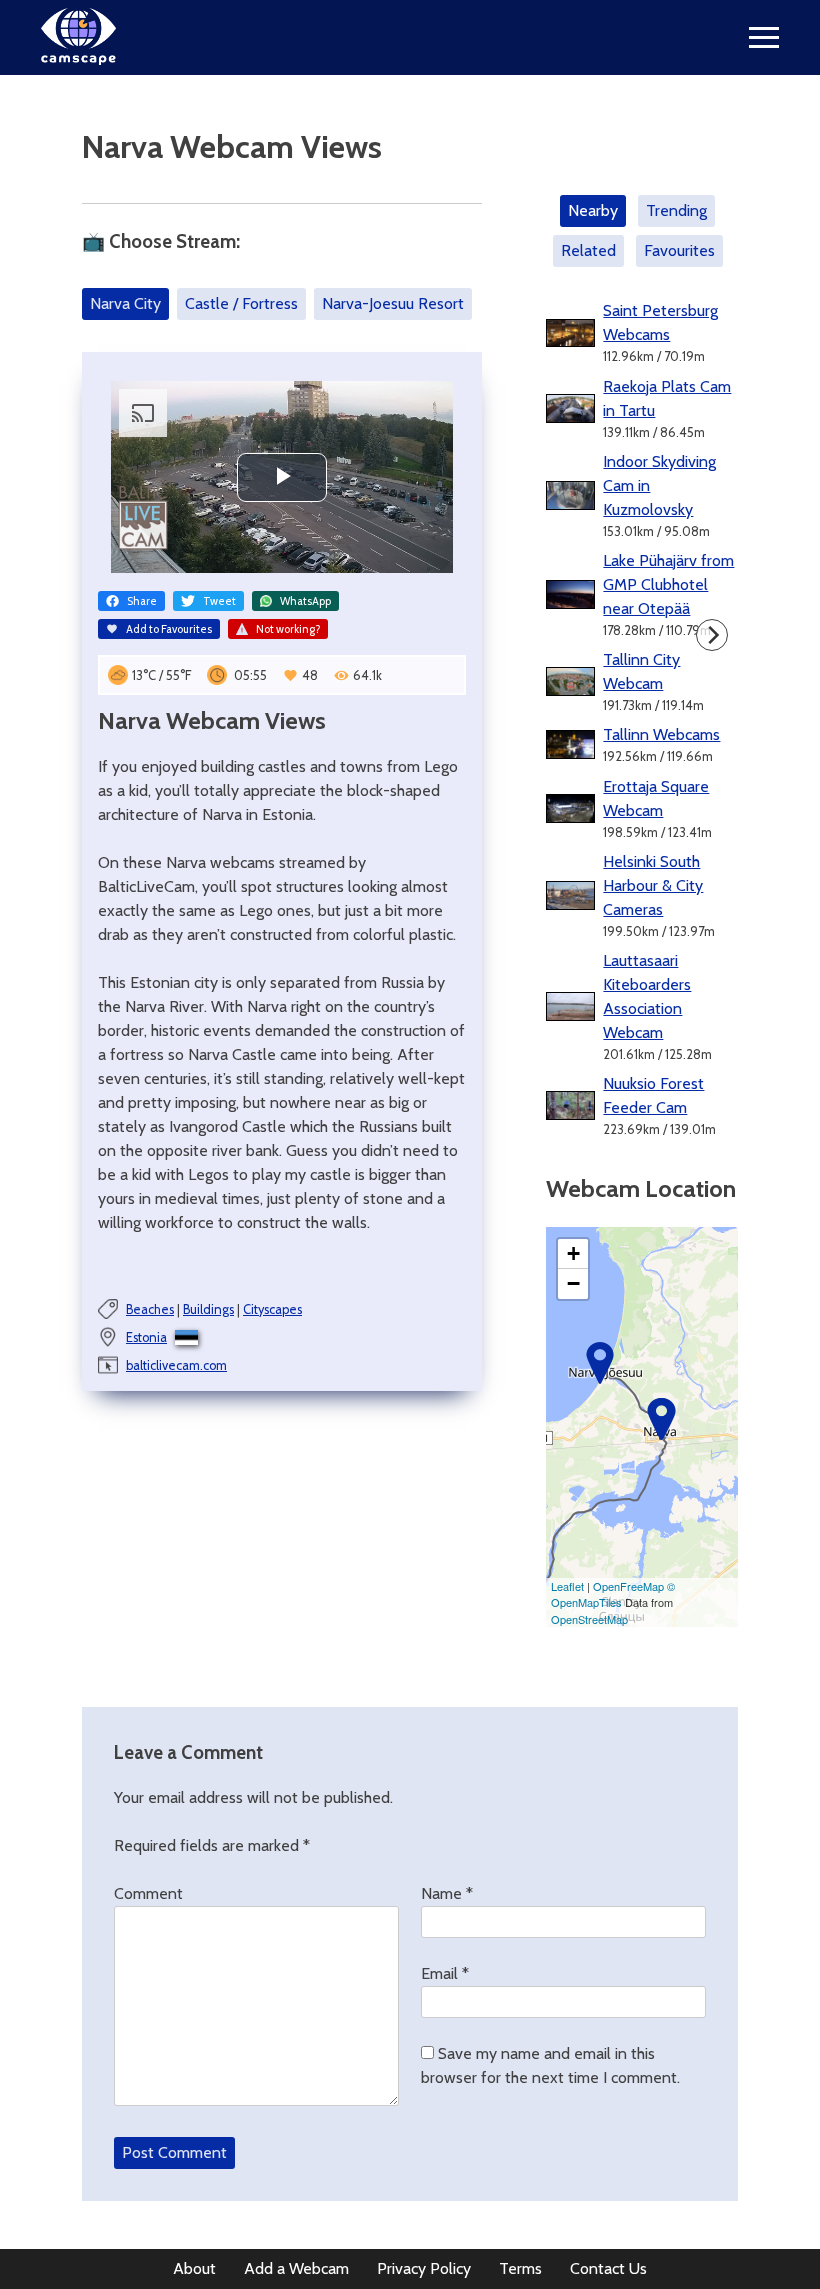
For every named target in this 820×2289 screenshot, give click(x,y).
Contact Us (608, 2268)
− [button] (573, 1283)
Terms (520, 2268)
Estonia (146, 1337)
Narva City (125, 303)
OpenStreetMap (589, 1619)
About (194, 2268)
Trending (676, 210)
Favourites (679, 250)
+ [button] (573, 1253)
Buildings (208, 1309)
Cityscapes (272, 1309)
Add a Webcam (296, 2268)
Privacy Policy (424, 2268)
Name (447, 1893)
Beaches (150, 1309)
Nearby (593, 210)
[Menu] (764, 37)
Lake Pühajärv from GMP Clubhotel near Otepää (668, 584)
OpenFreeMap (628, 1586)
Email (445, 1973)
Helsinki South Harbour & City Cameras (653, 885)
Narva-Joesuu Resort (393, 303)
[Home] (78, 59)
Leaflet (567, 1586)
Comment (148, 1893)
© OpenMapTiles (613, 1594)
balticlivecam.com (176, 1365)
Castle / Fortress (241, 303)
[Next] (712, 635)
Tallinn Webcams (661, 734)
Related (588, 250)
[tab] (597, 211)
